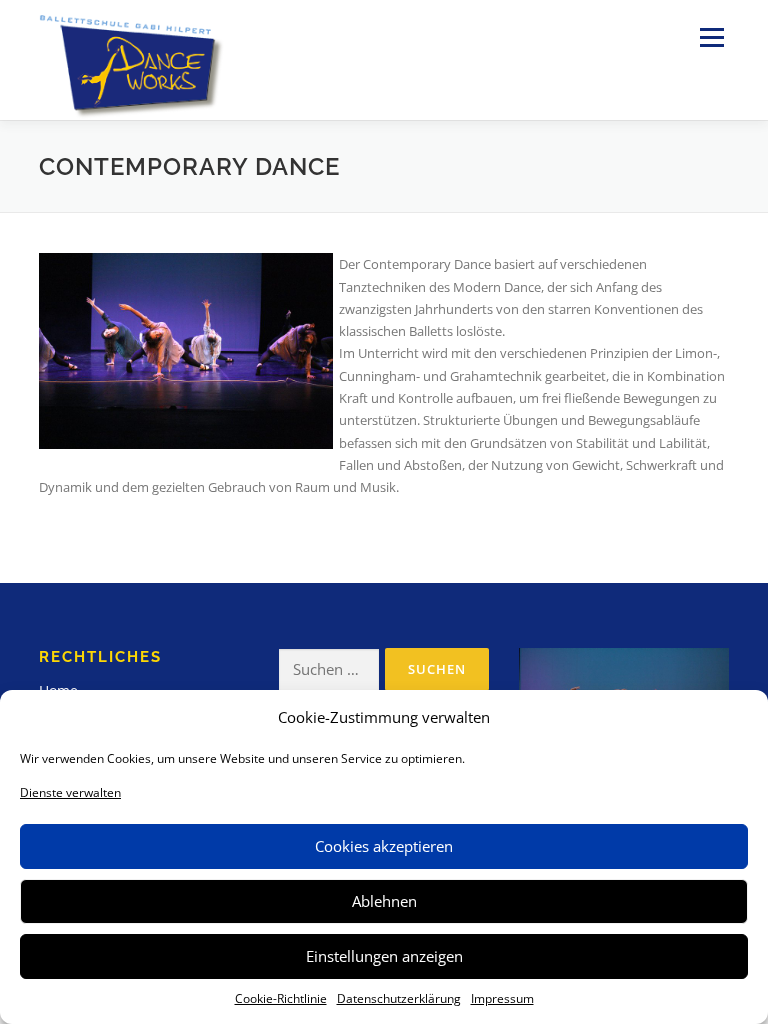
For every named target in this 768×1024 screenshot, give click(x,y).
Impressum (502, 998)
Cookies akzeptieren (384, 846)
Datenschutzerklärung (399, 998)
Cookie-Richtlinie (281, 998)
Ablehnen (384, 901)
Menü (711, 37)
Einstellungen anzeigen (384, 956)
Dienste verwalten (70, 792)
